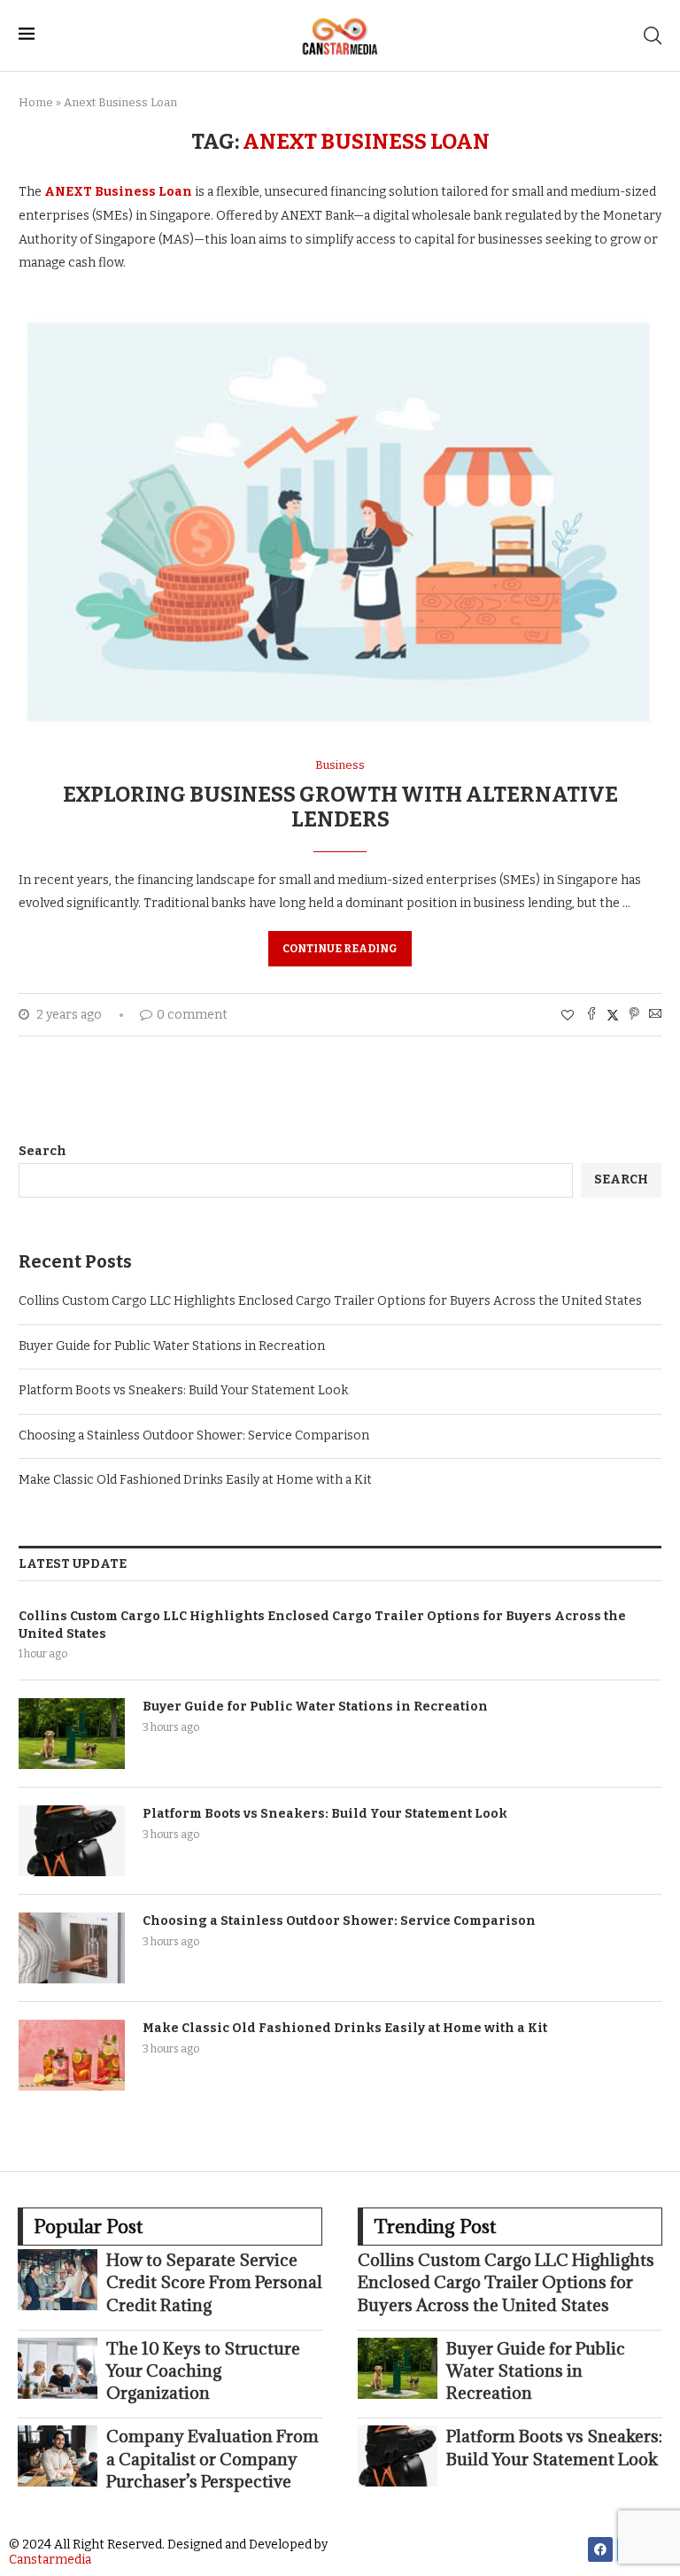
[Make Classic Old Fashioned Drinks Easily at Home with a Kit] (72, 2055)
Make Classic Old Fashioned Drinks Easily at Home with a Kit (195, 1480)
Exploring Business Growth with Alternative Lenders (340, 807)
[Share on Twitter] (613, 1015)
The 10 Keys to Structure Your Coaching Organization (203, 2370)
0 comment (192, 1015)
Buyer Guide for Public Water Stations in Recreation (172, 1346)
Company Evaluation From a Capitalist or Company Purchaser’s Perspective (212, 2458)
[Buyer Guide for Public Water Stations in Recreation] (72, 1734)
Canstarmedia (50, 2560)
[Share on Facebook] (591, 1015)
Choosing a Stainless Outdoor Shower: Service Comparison (194, 1435)
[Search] (653, 35)
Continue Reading (340, 949)
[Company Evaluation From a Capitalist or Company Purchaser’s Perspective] (58, 2456)
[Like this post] (568, 1016)
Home (36, 102)
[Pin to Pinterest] (634, 1015)
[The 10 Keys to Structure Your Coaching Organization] (58, 2368)
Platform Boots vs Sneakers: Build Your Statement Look (183, 1390)
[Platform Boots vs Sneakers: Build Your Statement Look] (72, 1841)
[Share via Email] (655, 1015)
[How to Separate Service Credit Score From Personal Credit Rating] (58, 2280)
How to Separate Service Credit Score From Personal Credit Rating (214, 2282)
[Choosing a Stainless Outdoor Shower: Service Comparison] (72, 1948)
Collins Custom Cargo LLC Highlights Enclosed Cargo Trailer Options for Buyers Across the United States (330, 1301)
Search (42, 1151)
